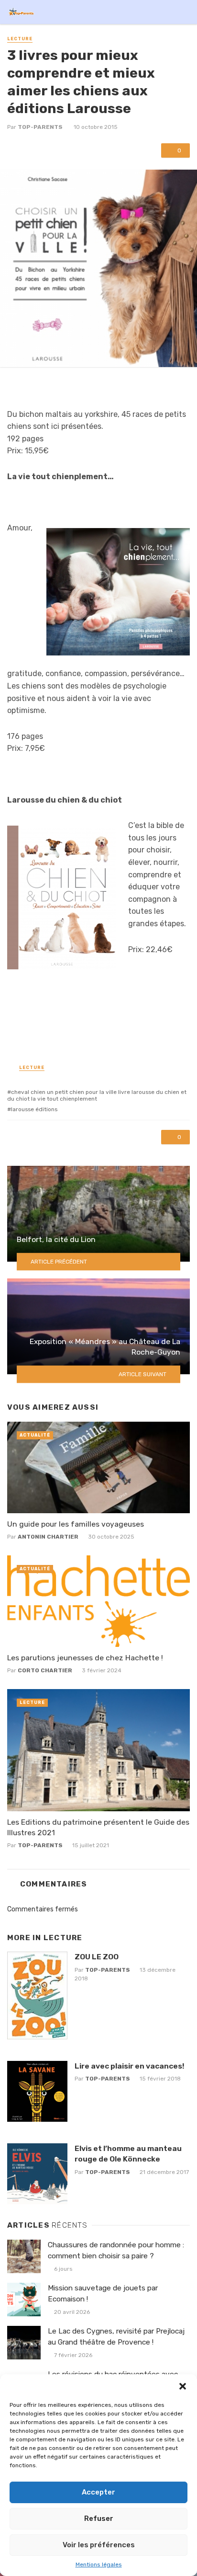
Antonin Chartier (48, 1537)
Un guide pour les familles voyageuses (76, 1524)
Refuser (99, 2518)
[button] (183, 2386)
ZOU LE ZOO (97, 1957)
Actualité (35, 1435)
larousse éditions (34, 1109)
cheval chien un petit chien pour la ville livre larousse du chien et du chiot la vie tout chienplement (97, 1095)
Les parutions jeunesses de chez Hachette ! (85, 1658)
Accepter (98, 2492)
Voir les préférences (99, 2545)
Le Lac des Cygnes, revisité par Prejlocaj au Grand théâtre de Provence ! (116, 2337)
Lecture (20, 39)
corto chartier (45, 1670)
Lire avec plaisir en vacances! (129, 2066)
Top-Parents (40, 127)
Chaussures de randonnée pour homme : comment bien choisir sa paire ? (116, 2250)
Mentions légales (99, 2564)
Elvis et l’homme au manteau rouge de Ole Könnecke (128, 2154)
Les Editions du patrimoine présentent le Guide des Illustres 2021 (98, 1827)
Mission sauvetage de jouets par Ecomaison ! (103, 2294)
